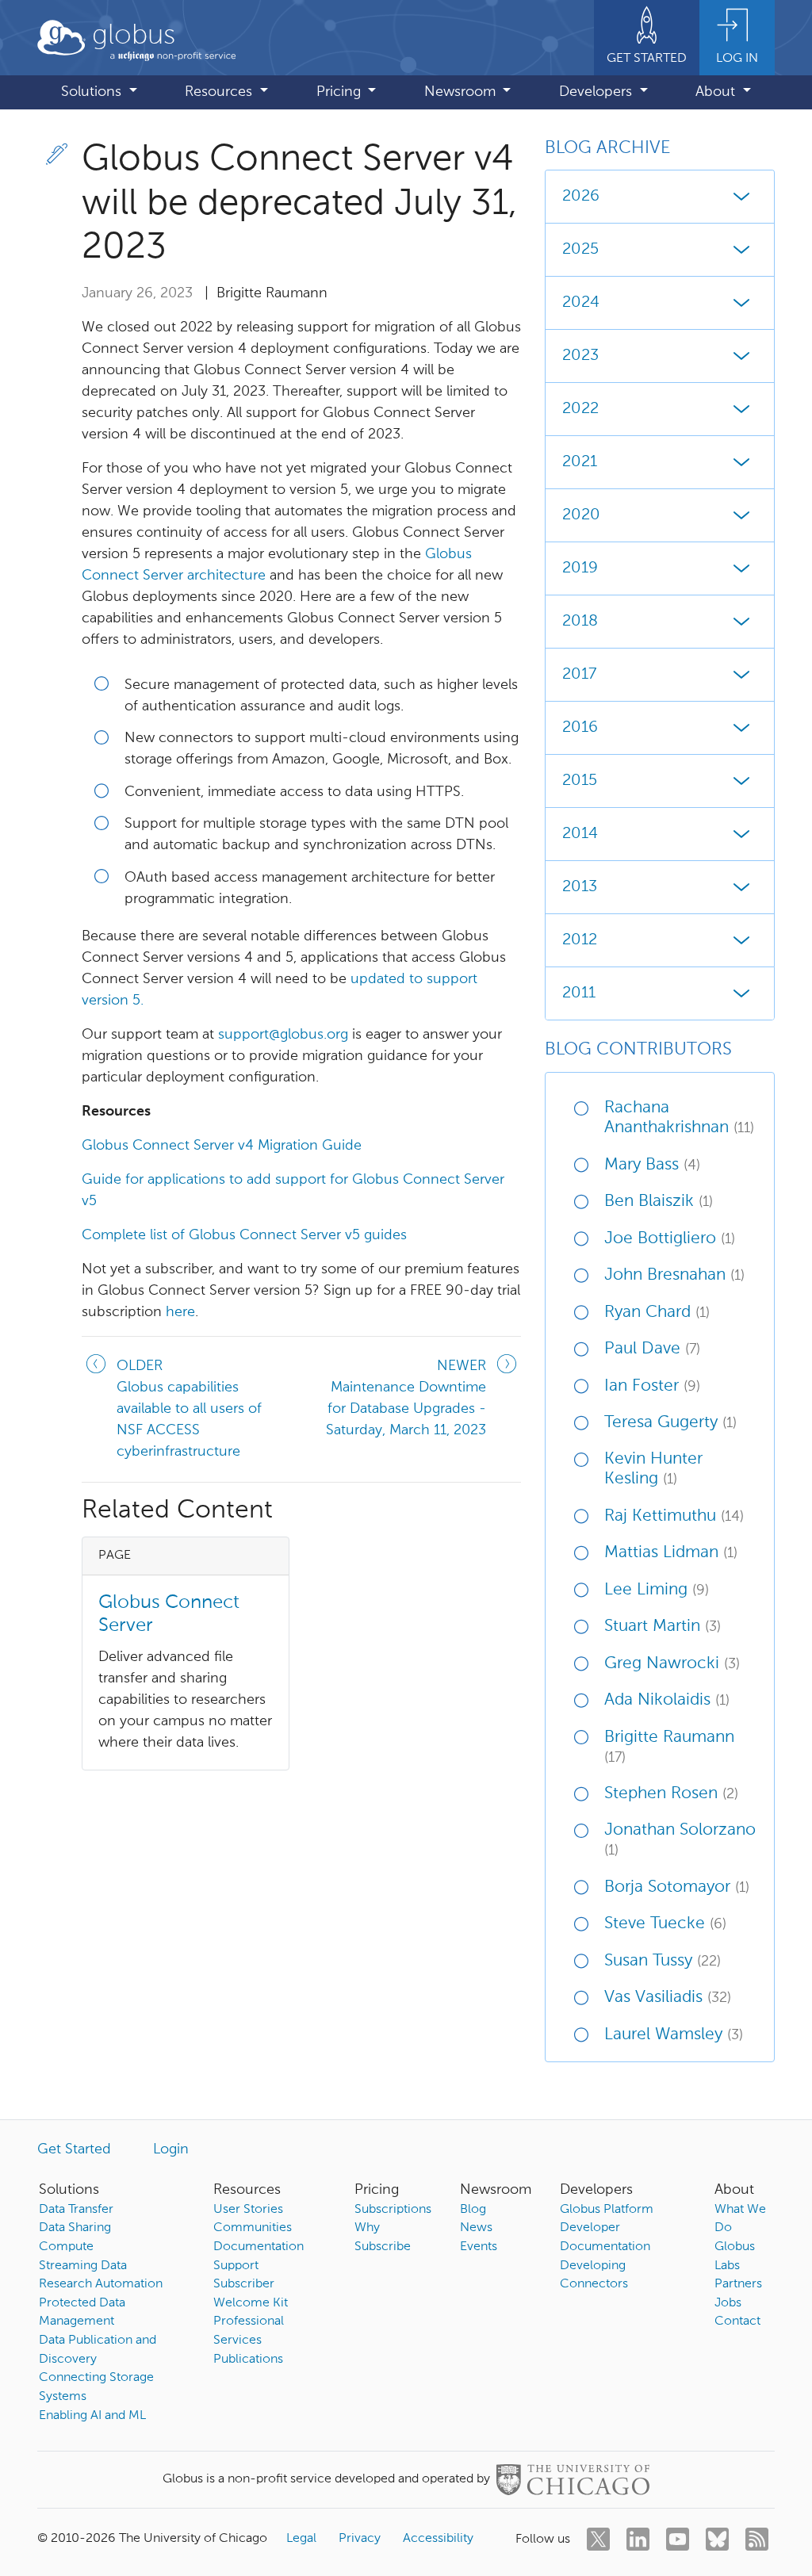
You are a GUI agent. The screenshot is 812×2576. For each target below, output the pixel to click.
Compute (66, 2247)
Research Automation (101, 2284)
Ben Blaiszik (659, 1202)
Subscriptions (393, 2210)
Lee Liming (657, 1590)
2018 (580, 622)
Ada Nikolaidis (667, 1700)
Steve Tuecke (665, 1924)
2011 (579, 993)
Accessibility (438, 2539)
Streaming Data (83, 2266)
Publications (248, 2360)
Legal (301, 2539)
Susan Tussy (663, 1961)
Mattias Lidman (671, 1553)
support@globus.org (283, 1035)
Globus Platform (607, 2210)
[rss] (757, 2539)
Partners (738, 2284)
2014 (580, 834)
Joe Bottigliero (670, 1239)
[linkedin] (638, 2539)
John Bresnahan (674, 1275)
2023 (580, 356)
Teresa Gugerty (670, 1423)
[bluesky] (717, 2539)
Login (171, 2149)
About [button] (717, 92)
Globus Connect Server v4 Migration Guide (222, 1146)
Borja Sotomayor (677, 1887)
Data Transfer (76, 2210)
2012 (580, 940)
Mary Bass (652, 1165)
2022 (580, 409)
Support (236, 2266)
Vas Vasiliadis (668, 1998)
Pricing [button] (341, 92)
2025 (580, 250)
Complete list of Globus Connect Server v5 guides (244, 1235)
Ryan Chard (657, 1313)
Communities (253, 2228)
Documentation (259, 2247)
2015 (580, 781)
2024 (581, 303)
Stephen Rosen (671, 1794)
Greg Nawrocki (672, 1664)
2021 (580, 462)
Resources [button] (220, 92)
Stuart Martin (663, 1627)
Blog (473, 2210)
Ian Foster (652, 1386)
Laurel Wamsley (674, 2035)
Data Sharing (75, 2228)
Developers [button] (598, 92)
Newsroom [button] (462, 92)
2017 (579, 675)
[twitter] (598, 2539)
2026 (581, 197)
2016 (580, 728)
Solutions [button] (93, 92)
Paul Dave (652, 1349)
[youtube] (678, 2539)
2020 (581, 515)
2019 (580, 568)
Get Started (74, 2149)
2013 (580, 887)
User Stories (248, 2210)
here (180, 1312)
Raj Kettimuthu (674, 1516)
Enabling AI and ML (92, 2416)
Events (479, 2247)
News (476, 2228)
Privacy (360, 2539)
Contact (737, 2321)
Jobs (728, 2303)
